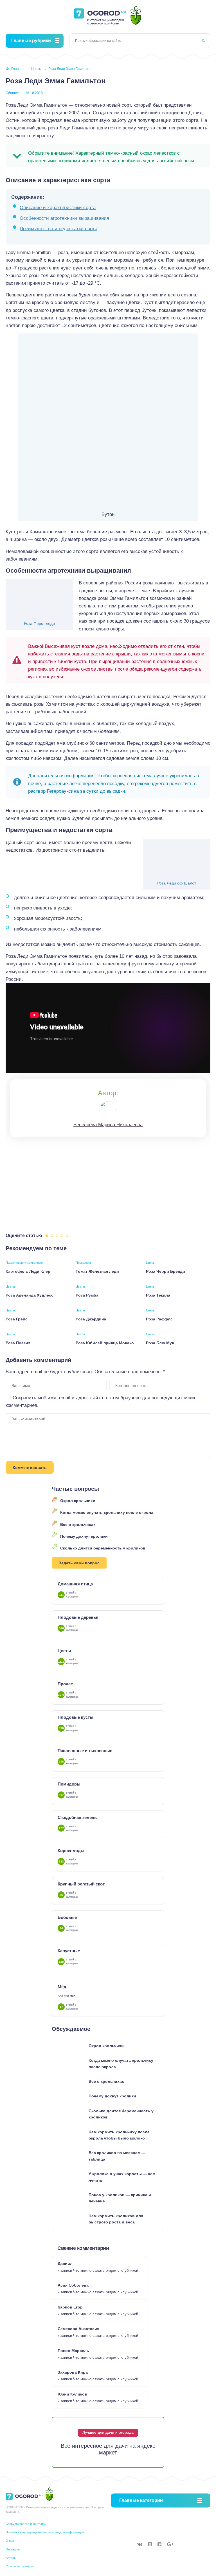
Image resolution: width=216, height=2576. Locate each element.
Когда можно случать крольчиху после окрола (107, 1512)
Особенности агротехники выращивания (64, 218)
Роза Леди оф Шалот (177, 883)
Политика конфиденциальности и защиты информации (45, 2532)
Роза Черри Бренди (166, 1271)
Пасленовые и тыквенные (24, 1263)
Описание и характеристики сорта (58, 208)
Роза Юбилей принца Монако (105, 1343)
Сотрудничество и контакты (26, 2524)
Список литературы (20, 2566)
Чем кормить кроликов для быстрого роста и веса (116, 2219)
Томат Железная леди (97, 1271)
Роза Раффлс (159, 1319)
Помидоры (83, 1263)
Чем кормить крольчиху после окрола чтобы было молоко (119, 2135)
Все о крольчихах (78, 1524)
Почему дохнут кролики (84, 1536)
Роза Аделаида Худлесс (30, 1295)
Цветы (36, 69)
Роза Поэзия (18, 1343)
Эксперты (13, 2549)
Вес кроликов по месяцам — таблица (117, 2156)
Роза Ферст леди (39, 623)
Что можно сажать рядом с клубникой (106, 2270)
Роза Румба (87, 1295)
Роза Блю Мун (160, 1343)
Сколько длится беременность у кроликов (103, 1548)
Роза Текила (158, 1295)
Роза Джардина (91, 1319)
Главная (18, 69)
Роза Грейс (17, 1319)
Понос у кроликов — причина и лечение (120, 2198)
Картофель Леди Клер (28, 1271)
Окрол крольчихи (78, 1501)
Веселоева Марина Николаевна (108, 1125)
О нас (10, 2541)
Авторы (11, 2558)
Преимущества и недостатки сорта (58, 229)
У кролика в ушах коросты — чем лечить (122, 2177)
